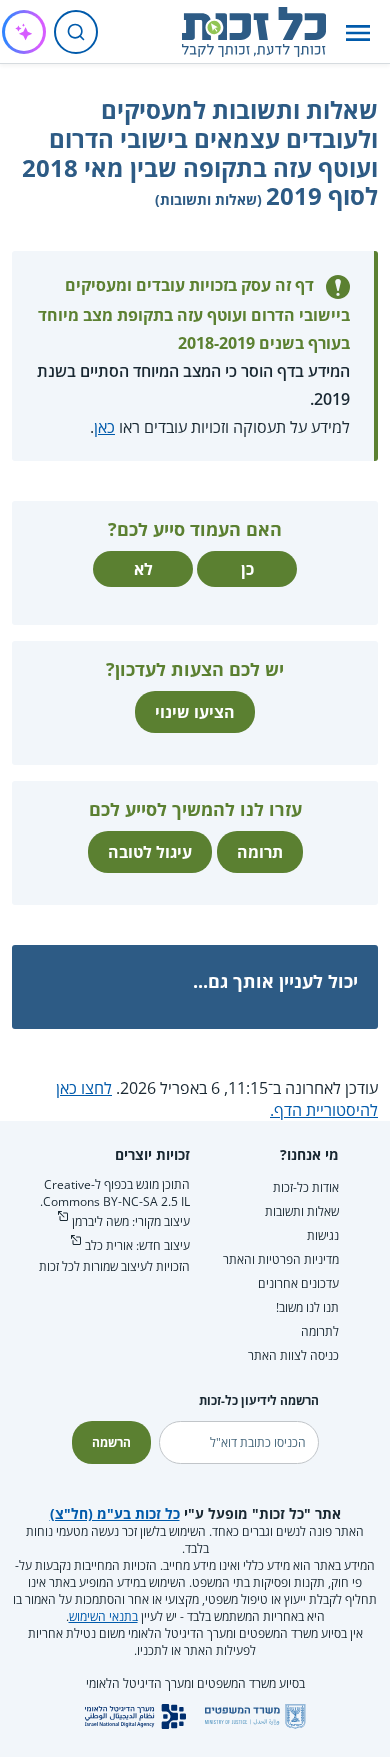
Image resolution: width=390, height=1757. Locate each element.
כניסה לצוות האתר (293, 1355)
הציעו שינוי (195, 712)
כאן (104, 427)
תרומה (260, 852)
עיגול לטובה (150, 852)
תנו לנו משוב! (307, 1307)
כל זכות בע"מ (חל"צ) (115, 1513)
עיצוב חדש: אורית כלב (137, 1245)
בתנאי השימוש (103, 1616)
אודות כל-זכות (306, 1187)
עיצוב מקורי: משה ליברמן (131, 1221)
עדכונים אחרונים (298, 1283)
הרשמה (111, 1442)
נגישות (323, 1235)
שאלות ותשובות (302, 1211)
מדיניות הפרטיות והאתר (281, 1259)
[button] (358, 32)
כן (247, 569)
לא (143, 569)
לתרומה (320, 1331)
